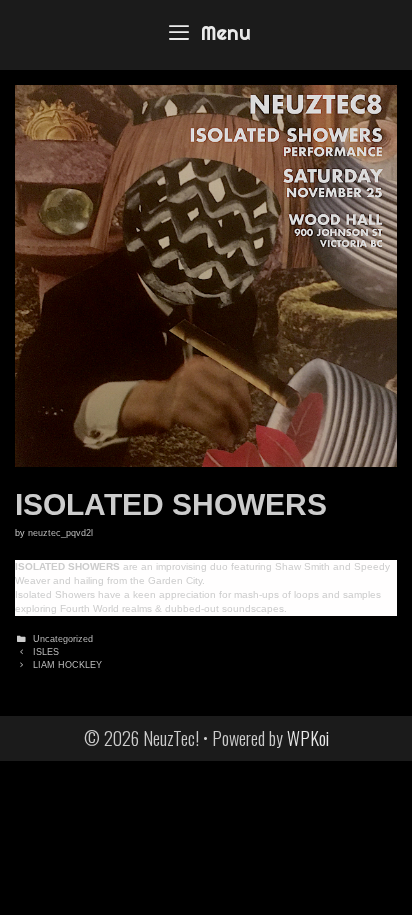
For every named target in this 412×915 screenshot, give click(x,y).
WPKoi (308, 738)
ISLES (46, 652)
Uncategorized (63, 639)
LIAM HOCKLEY (67, 665)
